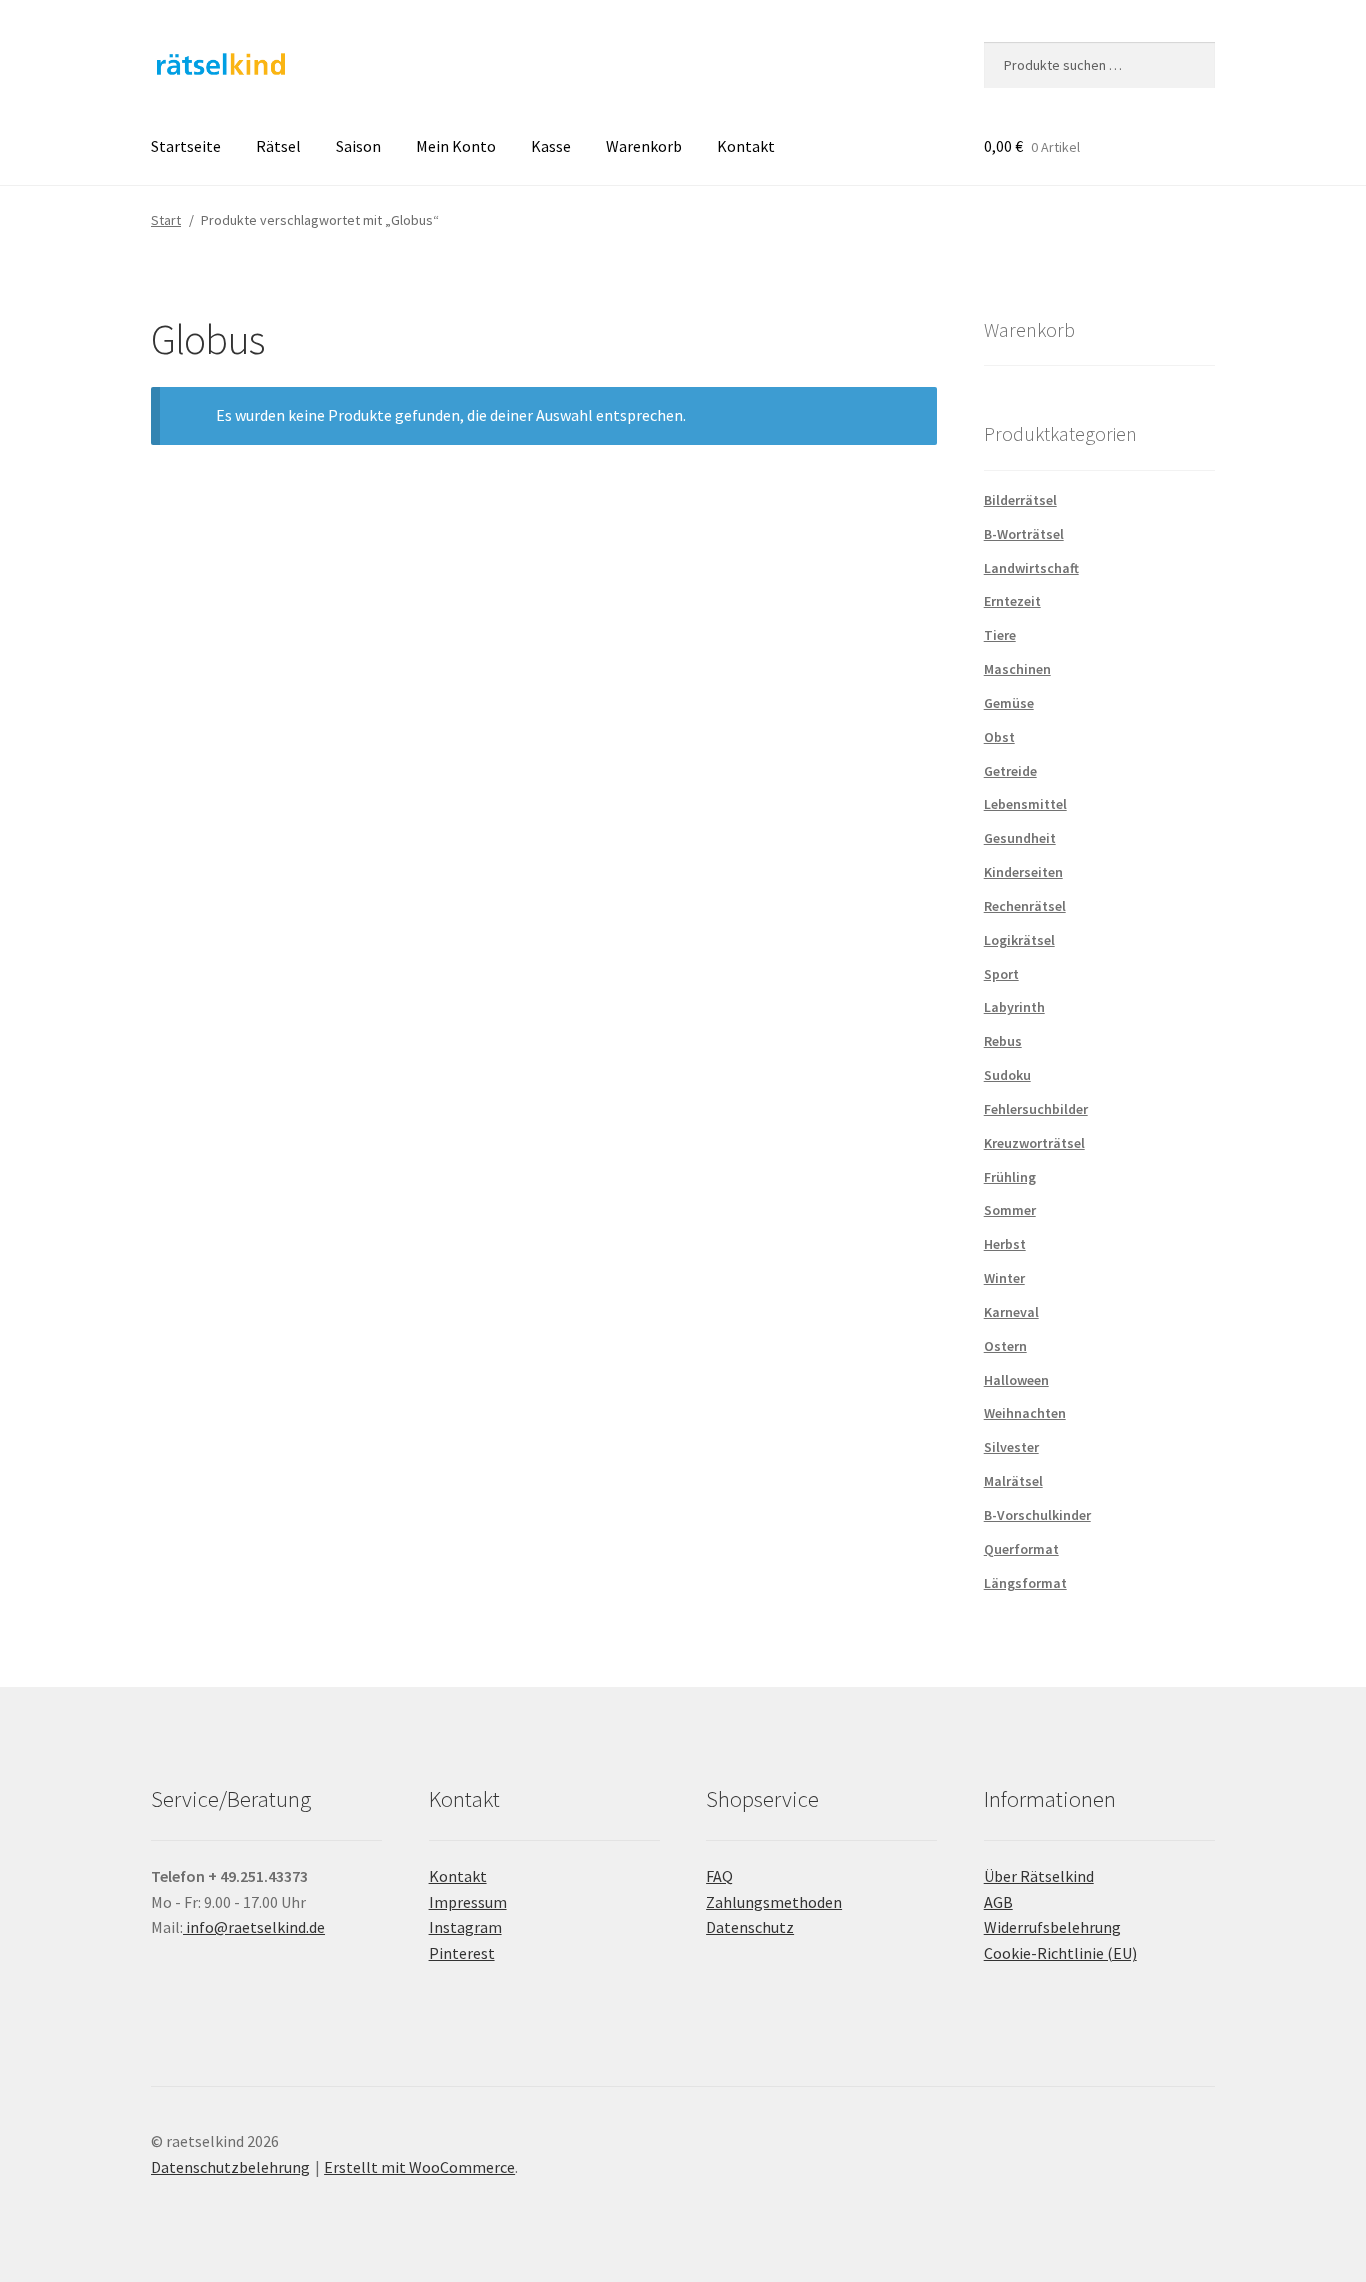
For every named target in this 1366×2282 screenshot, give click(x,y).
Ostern (1005, 1346)
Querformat (1021, 1549)
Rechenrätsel (1025, 906)
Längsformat (1025, 1583)
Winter (1004, 1278)
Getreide (1010, 771)
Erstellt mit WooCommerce (419, 2167)
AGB (998, 1902)
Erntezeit (1012, 601)
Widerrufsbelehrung (1052, 1927)
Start (166, 220)
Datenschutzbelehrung (230, 2167)
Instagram (465, 1927)
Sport (1001, 974)
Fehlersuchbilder (1036, 1109)
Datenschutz (750, 1927)
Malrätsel (1013, 1481)
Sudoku (1007, 1075)
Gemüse (1009, 703)
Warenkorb (644, 146)
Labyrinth (1014, 1007)
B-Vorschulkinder (1037, 1515)
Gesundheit (1020, 838)
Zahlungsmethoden (774, 1902)
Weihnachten (1025, 1413)
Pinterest (462, 1953)
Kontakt (746, 146)
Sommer (1010, 1210)
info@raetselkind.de (254, 1927)
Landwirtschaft (1031, 568)
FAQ (719, 1876)
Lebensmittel (1025, 804)
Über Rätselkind (1039, 1876)
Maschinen (1017, 669)
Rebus (1003, 1041)
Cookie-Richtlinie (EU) (1060, 1953)
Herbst (1005, 1244)
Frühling (1010, 1177)
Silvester (1011, 1447)
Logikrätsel (1019, 940)
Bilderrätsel (1020, 500)
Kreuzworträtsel (1034, 1143)
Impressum (468, 1902)
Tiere (1000, 635)
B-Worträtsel (1024, 534)
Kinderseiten (1023, 872)
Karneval (1011, 1312)
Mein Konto (456, 146)
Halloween (1016, 1380)
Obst (999, 737)
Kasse (551, 146)
